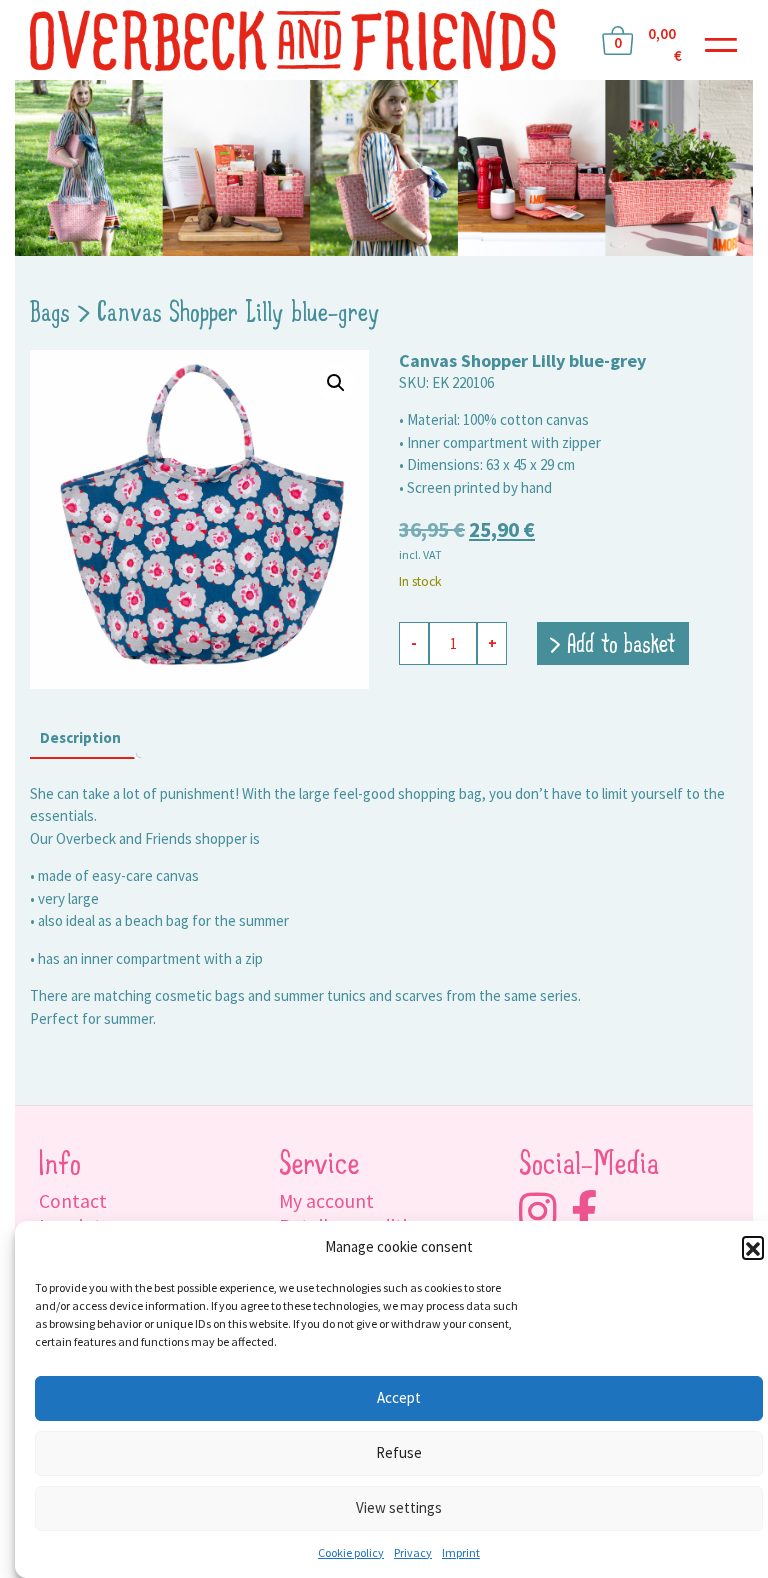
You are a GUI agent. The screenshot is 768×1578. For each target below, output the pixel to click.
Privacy (413, 1552)
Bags (50, 314)
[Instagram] (537, 1211)
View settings (399, 1507)
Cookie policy (351, 1552)
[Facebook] (584, 1211)
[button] (753, 1247)
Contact (73, 1201)
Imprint (461, 1552)
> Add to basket (612, 646)
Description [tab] (80, 737)
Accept (399, 1397)
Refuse (399, 1452)
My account (326, 1201)
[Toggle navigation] (721, 40)
